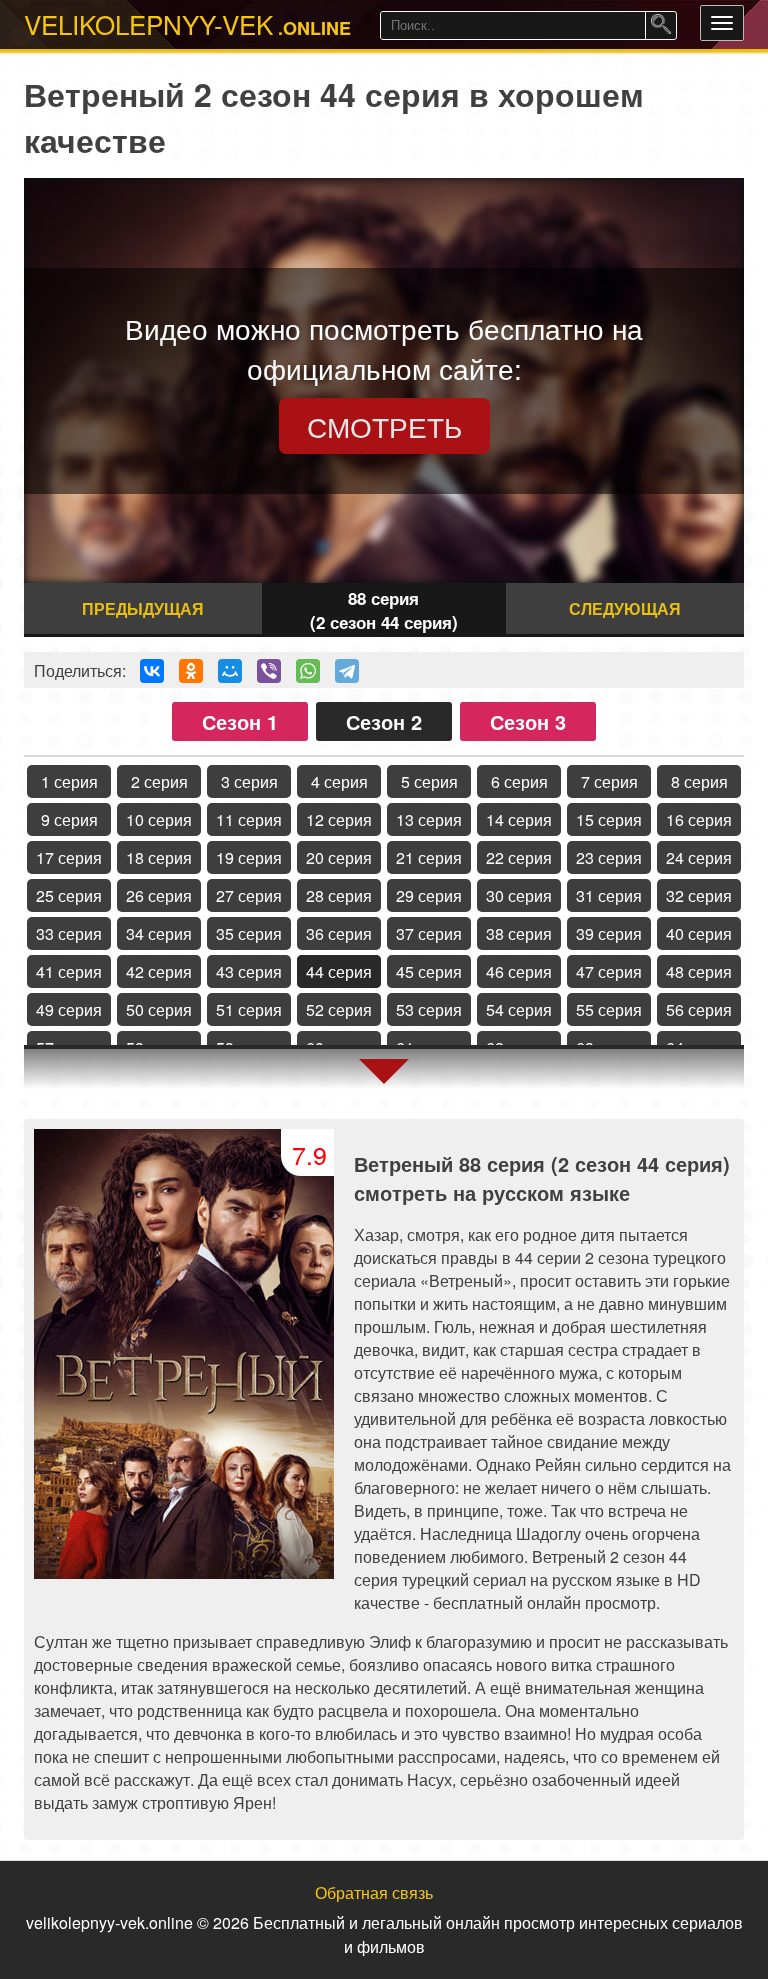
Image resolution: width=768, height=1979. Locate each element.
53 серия (429, 1009)
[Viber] (269, 671)
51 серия (249, 1009)
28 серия (339, 895)
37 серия (429, 933)
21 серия (429, 857)
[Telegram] (347, 671)
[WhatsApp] (308, 671)
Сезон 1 (240, 721)
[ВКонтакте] (152, 671)
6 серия (519, 781)
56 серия (699, 1009)
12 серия (339, 819)
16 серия (699, 819)
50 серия (159, 1009)
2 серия (159, 781)
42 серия (159, 971)
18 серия (159, 857)
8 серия (699, 781)
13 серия (429, 819)
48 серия (699, 971)
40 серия (699, 933)
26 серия (159, 895)
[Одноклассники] (191, 671)
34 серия (159, 933)
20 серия (339, 857)
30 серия (519, 895)
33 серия (69, 933)
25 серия (69, 895)
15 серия (609, 819)
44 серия (339, 971)
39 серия (609, 933)
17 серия (69, 857)
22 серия (519, 857)
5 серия (429, 781)
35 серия (249, 933)
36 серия (339, 933)
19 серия (249, 857)
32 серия (699, 895)
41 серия (69, 971)
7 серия (609, 781)
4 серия (339, 781)
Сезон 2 (384, 721)
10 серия (159, 819)
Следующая (625, 608)
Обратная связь (374, 1892)
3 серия (249, 781)
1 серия (69, 781)
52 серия (339, 1009)
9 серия (69, 819)
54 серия (519, 1009)
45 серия (429, 971)
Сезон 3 (528, 721)
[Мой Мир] (230, 671)
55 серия (609, 1009)
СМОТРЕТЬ (384, 426)
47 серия (609, 971)
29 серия (429, 895)
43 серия (249, 971)
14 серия (519, 819)
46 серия (519, 971)
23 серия (609, 857)
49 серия (69, 1009)
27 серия (249, 895)
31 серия (609, 895)
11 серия (249, 819)
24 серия (699, 857)
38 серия (519, 933)
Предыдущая (143, 608)
